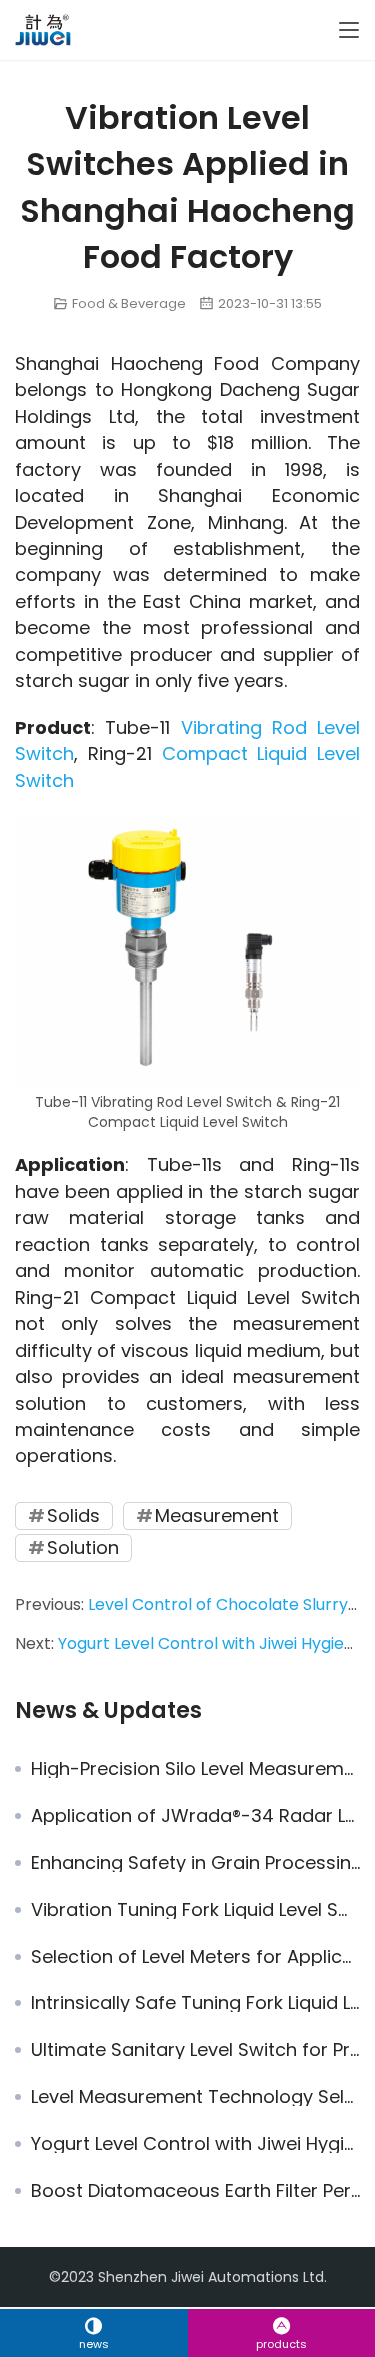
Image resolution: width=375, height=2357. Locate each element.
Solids (73, 1515)
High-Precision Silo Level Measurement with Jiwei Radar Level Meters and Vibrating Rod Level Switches (195, 1769)
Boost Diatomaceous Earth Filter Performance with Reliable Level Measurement (195, 2191)
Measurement (217, 1515)
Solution (83, 1547)
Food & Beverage (129, 303)
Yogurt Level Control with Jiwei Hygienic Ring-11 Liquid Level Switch (195, 2144)
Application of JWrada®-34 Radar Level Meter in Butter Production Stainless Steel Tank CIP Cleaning (195, 1816)
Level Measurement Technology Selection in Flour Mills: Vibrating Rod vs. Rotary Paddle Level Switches (195, 2097)
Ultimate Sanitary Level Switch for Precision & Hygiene (195, 2050)
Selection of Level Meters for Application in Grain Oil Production (195, 1957)
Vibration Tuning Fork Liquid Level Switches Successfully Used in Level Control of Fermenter (195, 1910)
